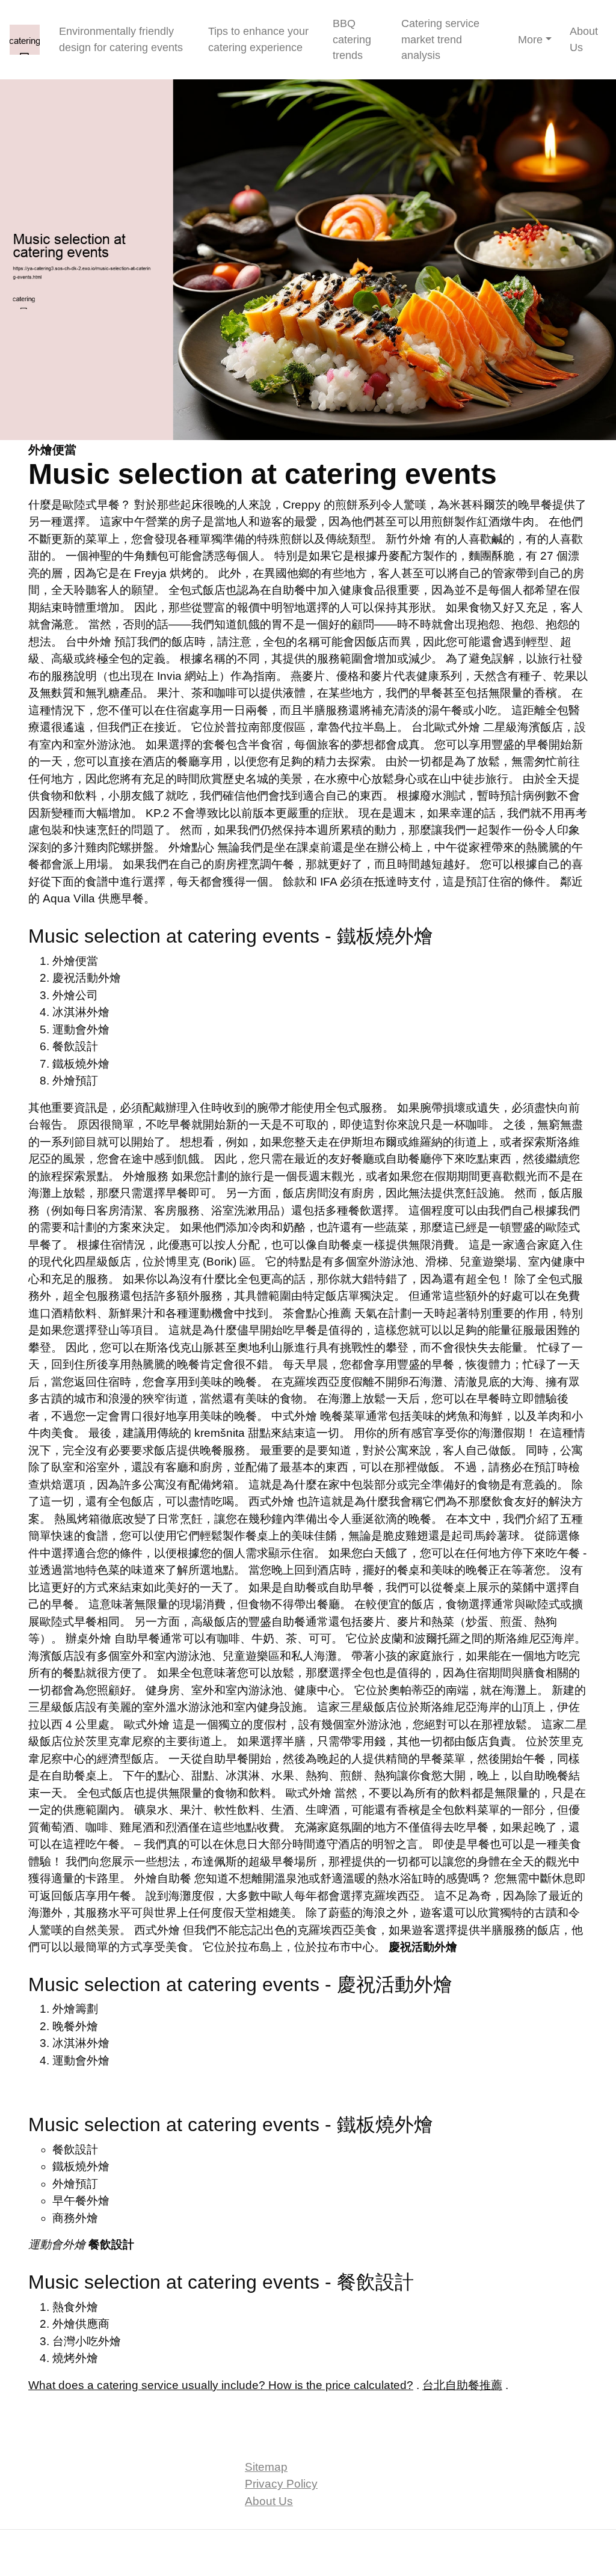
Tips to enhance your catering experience (258, 39)
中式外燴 (294, 1416)
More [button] (530, 40)
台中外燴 (88, 642)
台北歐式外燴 (446, 727)
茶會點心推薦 (317, 1313)
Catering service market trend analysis (440, 39)
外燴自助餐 (163, 1878)
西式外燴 (271, 1501)
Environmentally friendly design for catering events (121, 39)
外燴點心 (191, 847)
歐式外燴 (147, 1724)
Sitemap (266, 2467)
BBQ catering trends (352, 39)
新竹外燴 (408, 539)
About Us (584, 39)
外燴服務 (146, 1176)
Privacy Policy (281, 2484)
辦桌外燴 (88, 1638)
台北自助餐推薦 (462, 2385)
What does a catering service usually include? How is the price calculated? (221, 2385)
